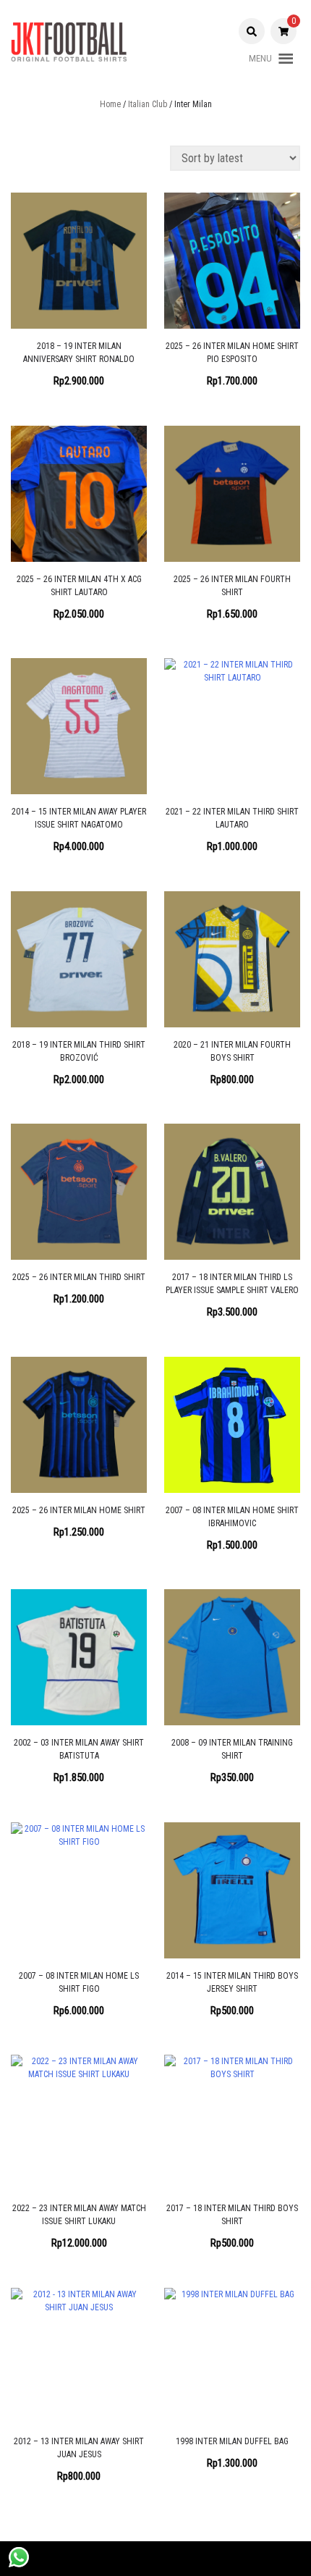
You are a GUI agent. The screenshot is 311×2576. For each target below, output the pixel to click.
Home (110, 104)
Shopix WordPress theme (198, 2559)
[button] (260, 59)
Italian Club (148, 104)
